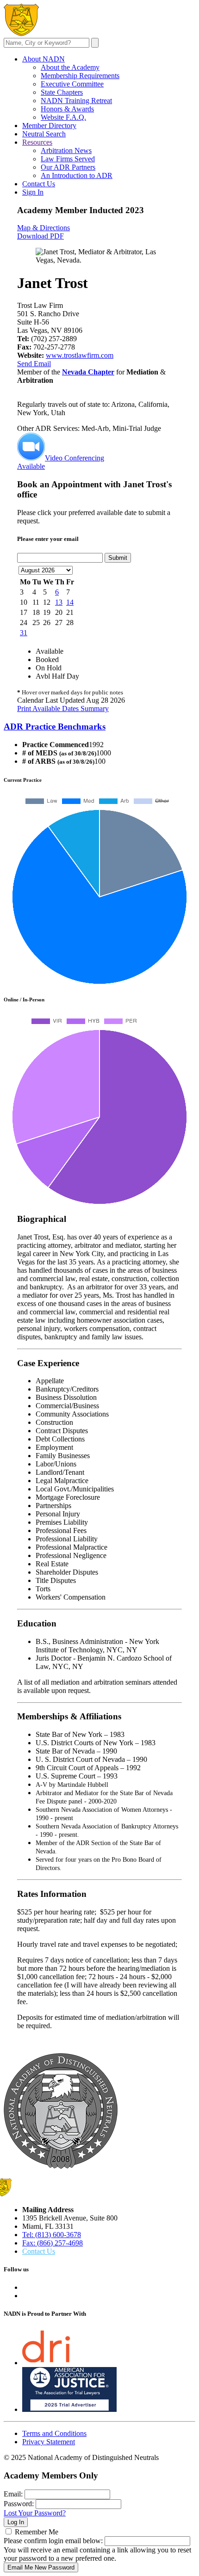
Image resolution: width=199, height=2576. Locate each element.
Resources (37, 142)
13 (59, 602)
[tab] (99, 727)
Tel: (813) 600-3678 (52, 2235)
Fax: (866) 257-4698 (53, 2243)
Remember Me (37, 2532)
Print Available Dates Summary (63, 708)
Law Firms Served (68, 159)
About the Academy (70, 67)
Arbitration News (66, 150)
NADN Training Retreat (76, 101)
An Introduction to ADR (77, 175)
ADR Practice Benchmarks (55, 727)
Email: (13, 2494)
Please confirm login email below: (53, 2541)
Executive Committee (72, 84)
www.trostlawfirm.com (80, 355)
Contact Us (39, 184)
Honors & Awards (67, 109)
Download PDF (40, 236)
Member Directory (49, 126)
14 (70, 602)
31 (24, 633)
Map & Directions (44, 228)
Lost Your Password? (35, 2513)
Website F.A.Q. (63, 117)
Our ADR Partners (68, 167)
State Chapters (62, 92)
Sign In (33, 192)
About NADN (44, 59)
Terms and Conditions (54, 2433)
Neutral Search (44, 134)
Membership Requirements (80, 76)
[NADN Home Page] (61, 2166)
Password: (19, 2504)
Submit (118, 558)
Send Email (34, 364)
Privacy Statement (49, 2442)
